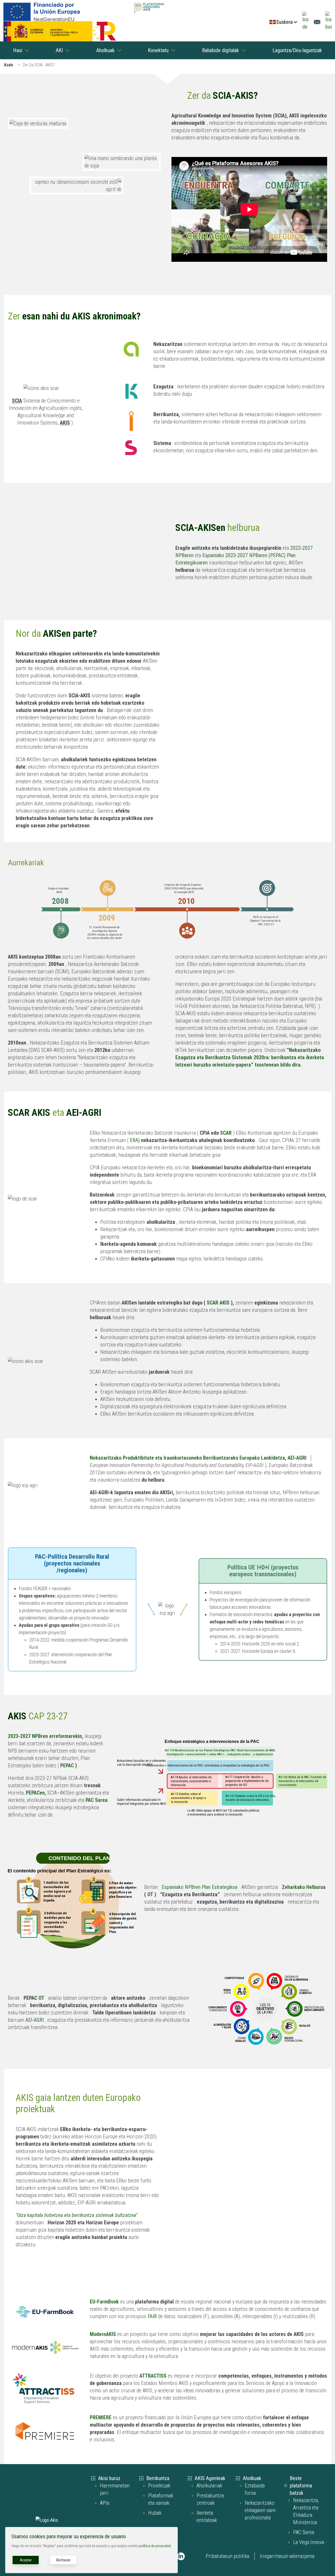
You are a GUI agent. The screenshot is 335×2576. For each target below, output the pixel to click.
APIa (105, 2503)
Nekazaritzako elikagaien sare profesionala (260, 2510)
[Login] (306, 22)
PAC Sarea (304, 2532)
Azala (8, 65)
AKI (59, 50)
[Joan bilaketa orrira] (329, 22)
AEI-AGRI (35, 2020)
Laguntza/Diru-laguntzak (297, 50)
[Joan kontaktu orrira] (317, 22)
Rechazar (63, 2560)
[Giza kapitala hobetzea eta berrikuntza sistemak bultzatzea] (46, 2222)
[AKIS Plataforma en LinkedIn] (181, 2556)
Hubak (155, 2513)
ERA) (135, 1140)
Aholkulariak (209, 2486)
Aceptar (26, 2560)
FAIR (152, 2316)
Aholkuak (105, 50)
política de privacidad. (155, 2546)
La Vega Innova (309, 2542)
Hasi (18, 50)
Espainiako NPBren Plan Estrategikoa (200, 1887)
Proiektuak (159, 2486)
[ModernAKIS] (117, 2334)
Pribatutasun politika (227, 2556)
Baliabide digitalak (220, 50)
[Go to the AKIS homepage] (149, 8)
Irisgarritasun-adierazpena (287, 2556)
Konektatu (158, 50)
